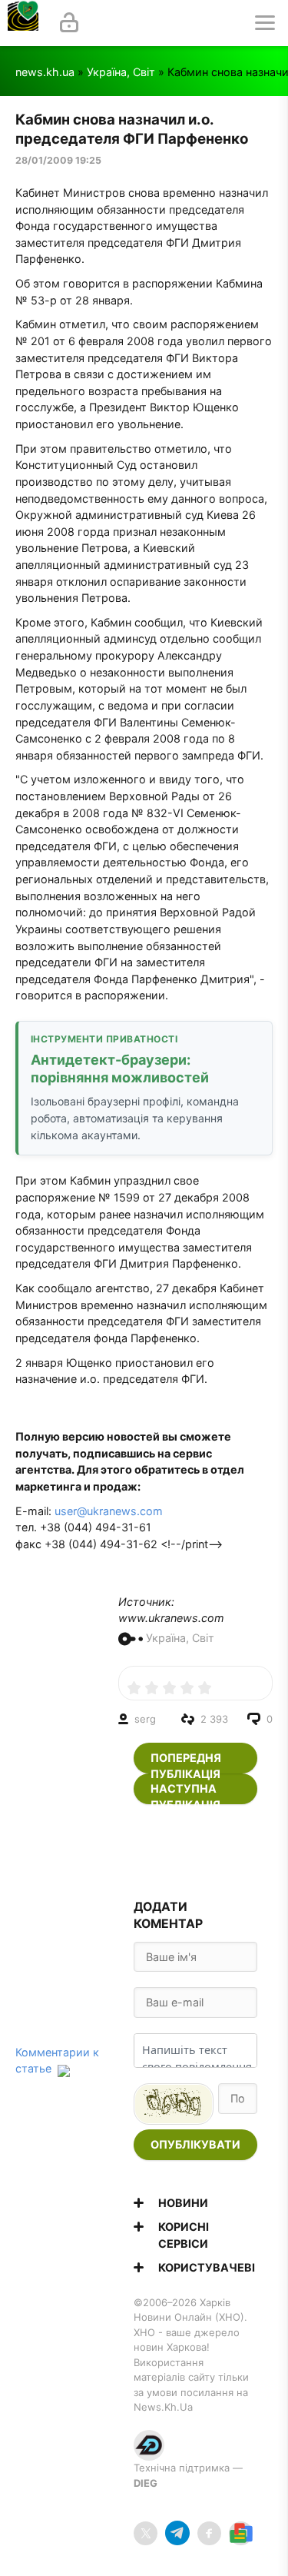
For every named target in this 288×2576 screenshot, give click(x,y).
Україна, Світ (121, 72)
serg (145, 1719)
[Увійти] (69, 23)
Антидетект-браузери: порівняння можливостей (120, 1069)
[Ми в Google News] (241, 2533)
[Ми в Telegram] (177, 2533)
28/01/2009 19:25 (58, 160)
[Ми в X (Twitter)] (146, 2533)
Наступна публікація (185, 1793)
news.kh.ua (45, 72)
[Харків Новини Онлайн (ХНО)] (23, 23)
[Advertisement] (196, 1852)
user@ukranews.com (109, 1511)
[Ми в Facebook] (209, 2533)
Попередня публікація (186, 1762)
